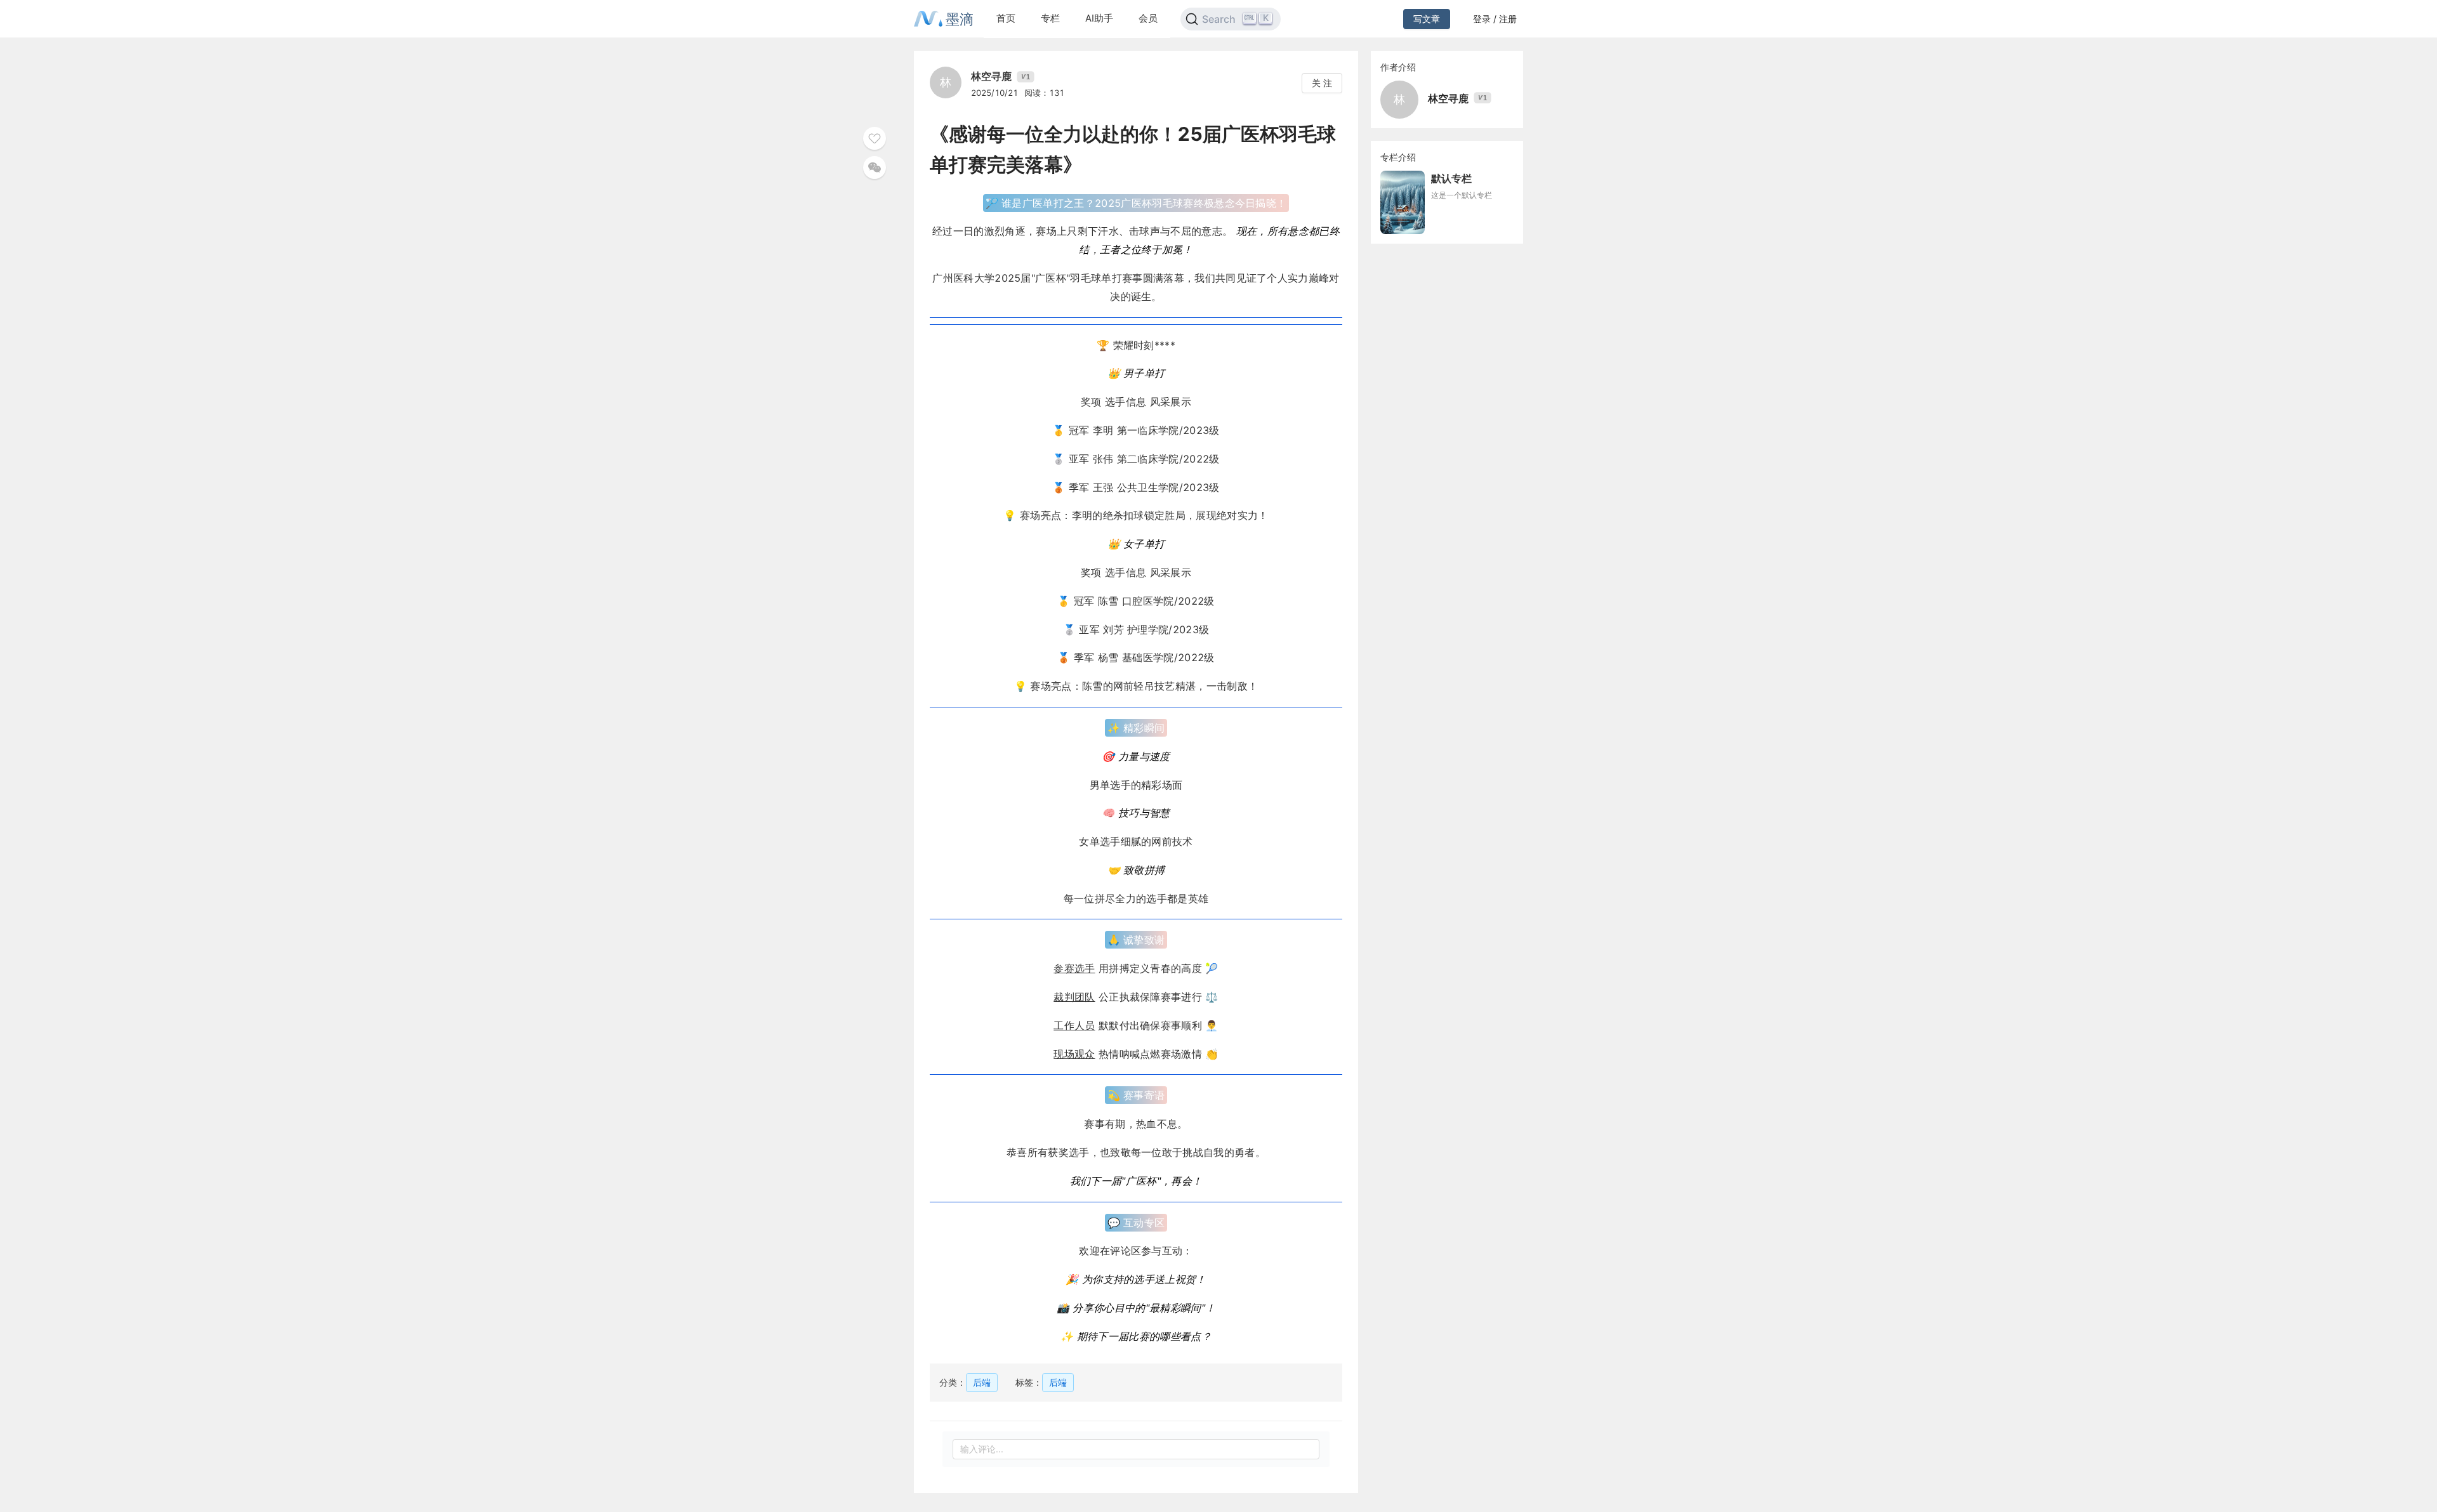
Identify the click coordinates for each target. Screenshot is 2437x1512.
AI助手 (1099, 18)
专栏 (1050, 18)
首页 (1006, 18)
